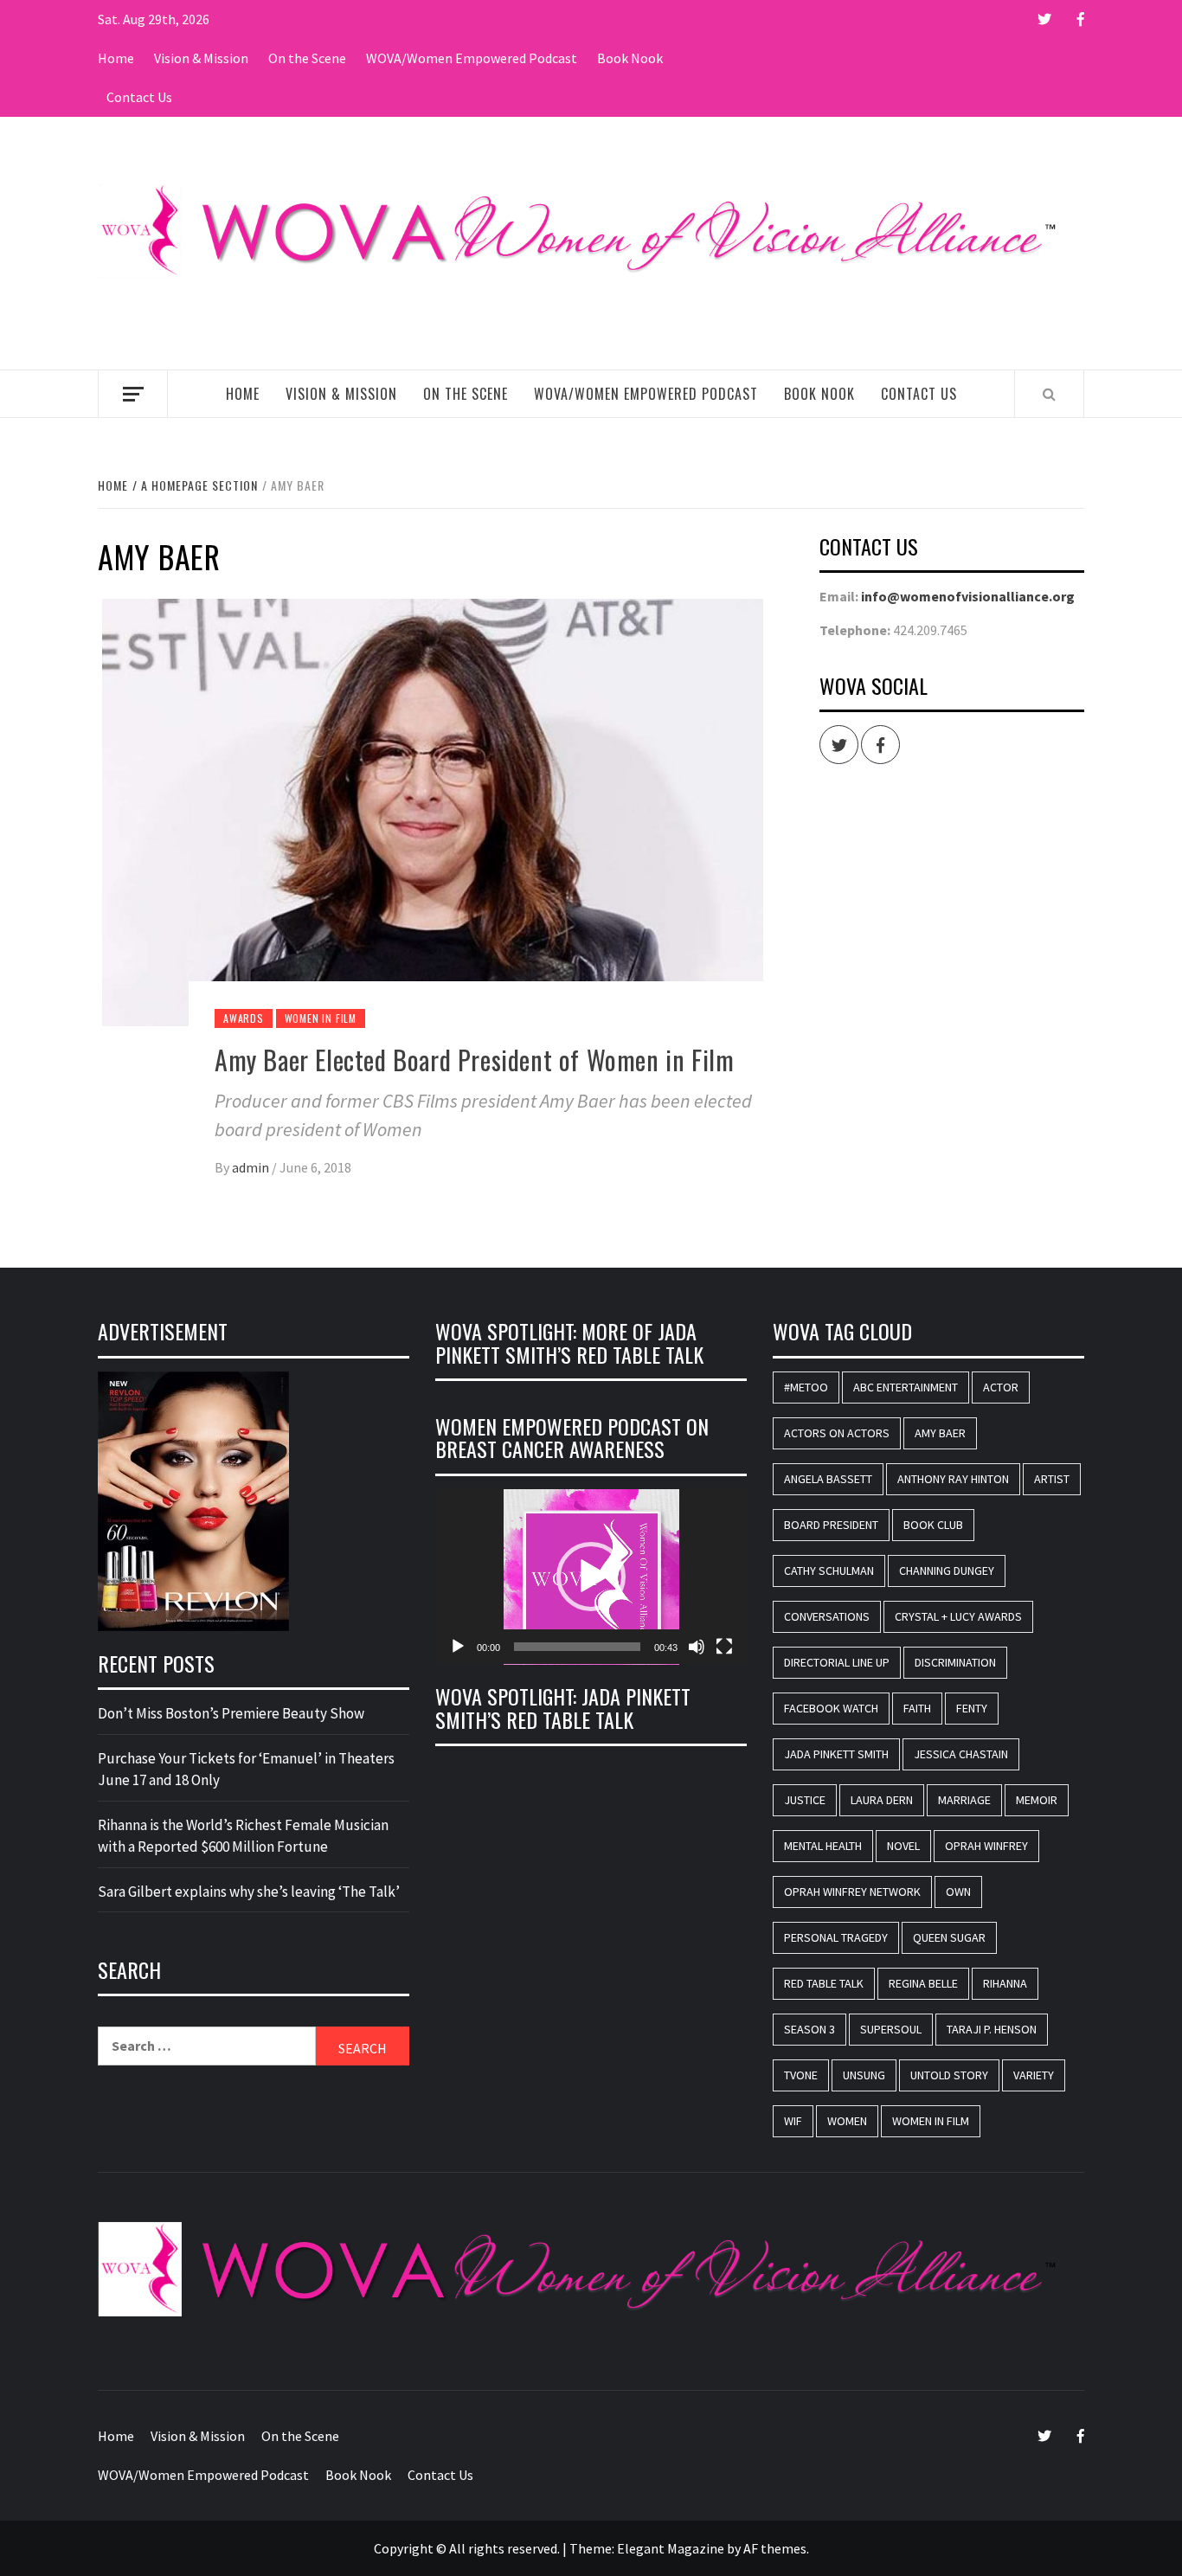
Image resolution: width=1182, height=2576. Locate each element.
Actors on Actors (837, 1433)
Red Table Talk (824, 1983)
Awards (244, 1018)
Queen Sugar (949, 1937)
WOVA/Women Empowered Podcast (472, 58)
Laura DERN (882, 1800)
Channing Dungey (947, 1571)
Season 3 (809, 2029)
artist (1052, 1479)
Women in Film (321, 1018)
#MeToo (806, 1387)
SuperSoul (891, 2029)
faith (917, 1708)
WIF (793, 2121)
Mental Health (823, 1846)
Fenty (972, 1708)
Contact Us (139, 97)
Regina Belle (923, 1983)
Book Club (933, 1525)
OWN (958, 1892)
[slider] (577, 1647)
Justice (805, 1800)
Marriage (964, 1800)
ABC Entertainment (906, 1387)
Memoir (1037, 1800)
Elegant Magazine (671, 2548)
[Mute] (697, 1647)
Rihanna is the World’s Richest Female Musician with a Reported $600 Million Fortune (243, 1836)
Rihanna (1005, 1983)
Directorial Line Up (837, 1662)
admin (252, 1167)
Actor (1001, 1387)
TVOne (801, 2075)
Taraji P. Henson (992, 2029)
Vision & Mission (201, 58)
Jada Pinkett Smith (836, 1754)
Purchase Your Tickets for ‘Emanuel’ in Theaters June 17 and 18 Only (246, 1770)
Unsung (864, 2075)
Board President (831, 1525)
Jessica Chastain (961, 1754)
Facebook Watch (831, 1708)
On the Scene (307, 58)
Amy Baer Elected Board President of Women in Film (474, 1060)
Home (116, 58)
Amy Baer (940, 1433)
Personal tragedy (836, 1937)
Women (847, 2121)
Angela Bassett (828, 1479)
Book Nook (630, 58)
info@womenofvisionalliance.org (968, 596)
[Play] (458, 1647)
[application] (591, 1577)
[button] (591, 1577)
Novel (903, 1846)
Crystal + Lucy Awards (958, 1616)
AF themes (775, 2548)
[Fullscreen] (724, 1647)
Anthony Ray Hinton (953, 1479)
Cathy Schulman (829, 1571)
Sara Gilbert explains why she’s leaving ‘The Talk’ (249, 1892)
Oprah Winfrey (986, 1846)
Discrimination (955, 1662)
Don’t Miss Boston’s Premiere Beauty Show (231, 1713)
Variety (1034, 2075)
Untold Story (949, 2075)
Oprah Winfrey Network (852, 1892)
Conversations (827, 1616)
